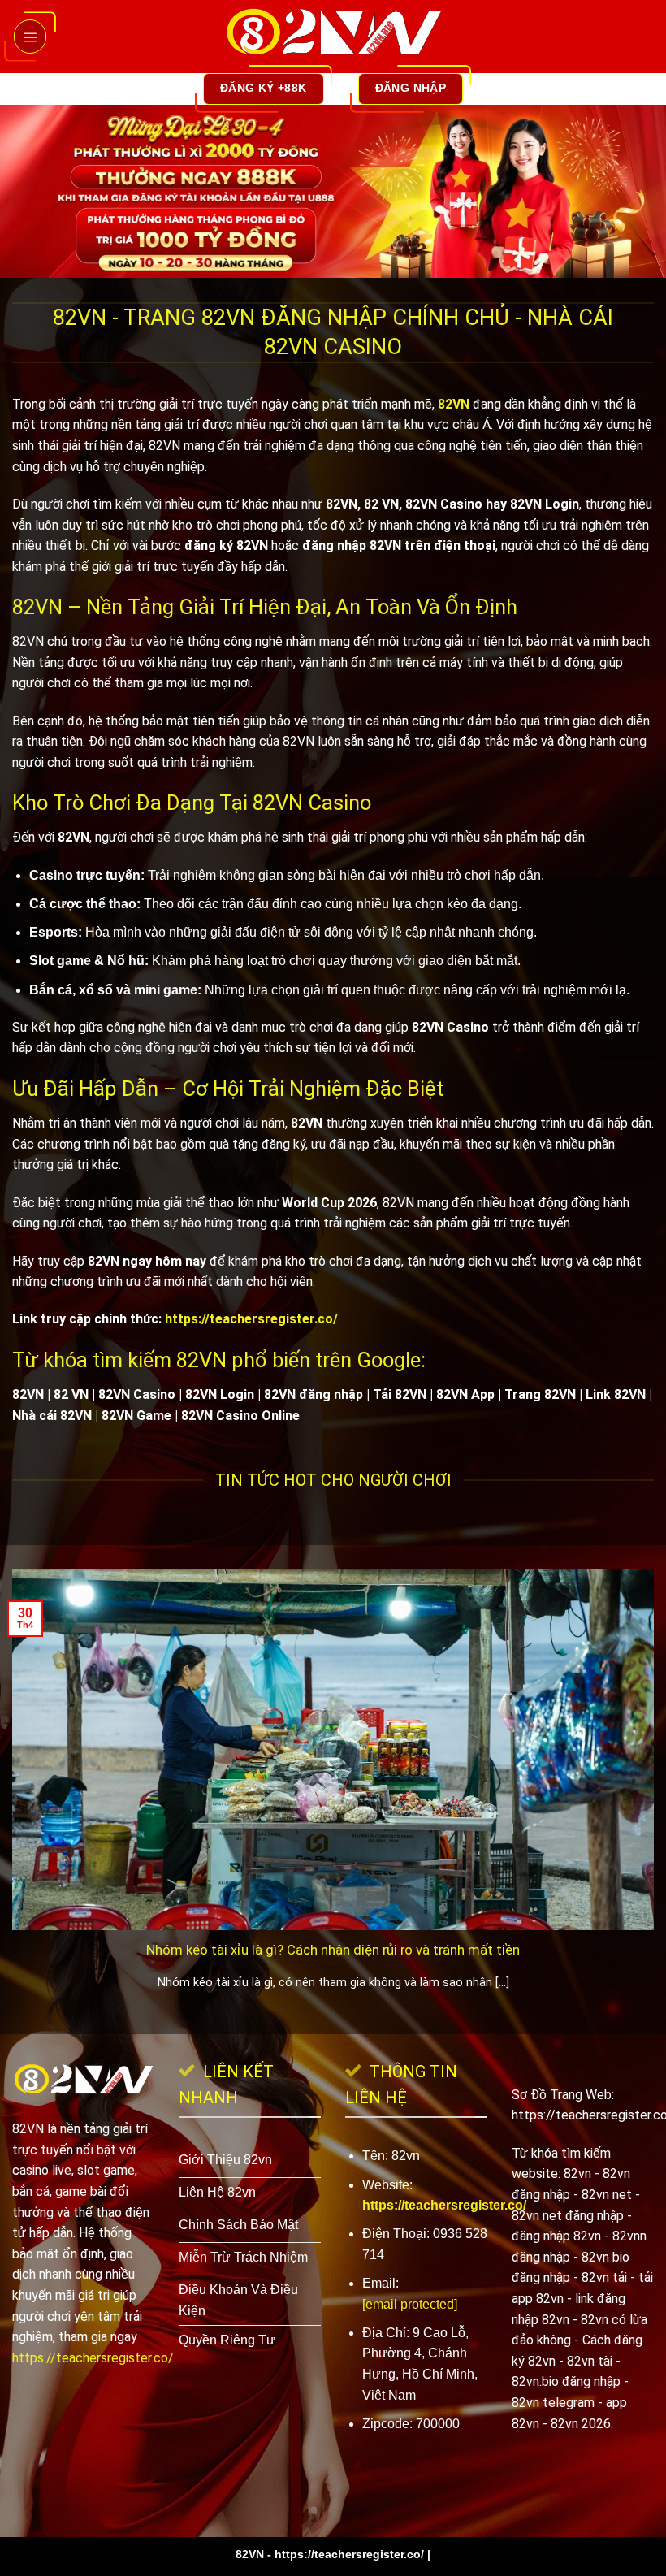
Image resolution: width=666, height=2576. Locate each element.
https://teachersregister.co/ (251, 1319)
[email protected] (410, 2304)
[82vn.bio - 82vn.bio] (333, 37)
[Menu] (30, 36)
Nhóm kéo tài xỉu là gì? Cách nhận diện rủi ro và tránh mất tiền (333, 1950)
